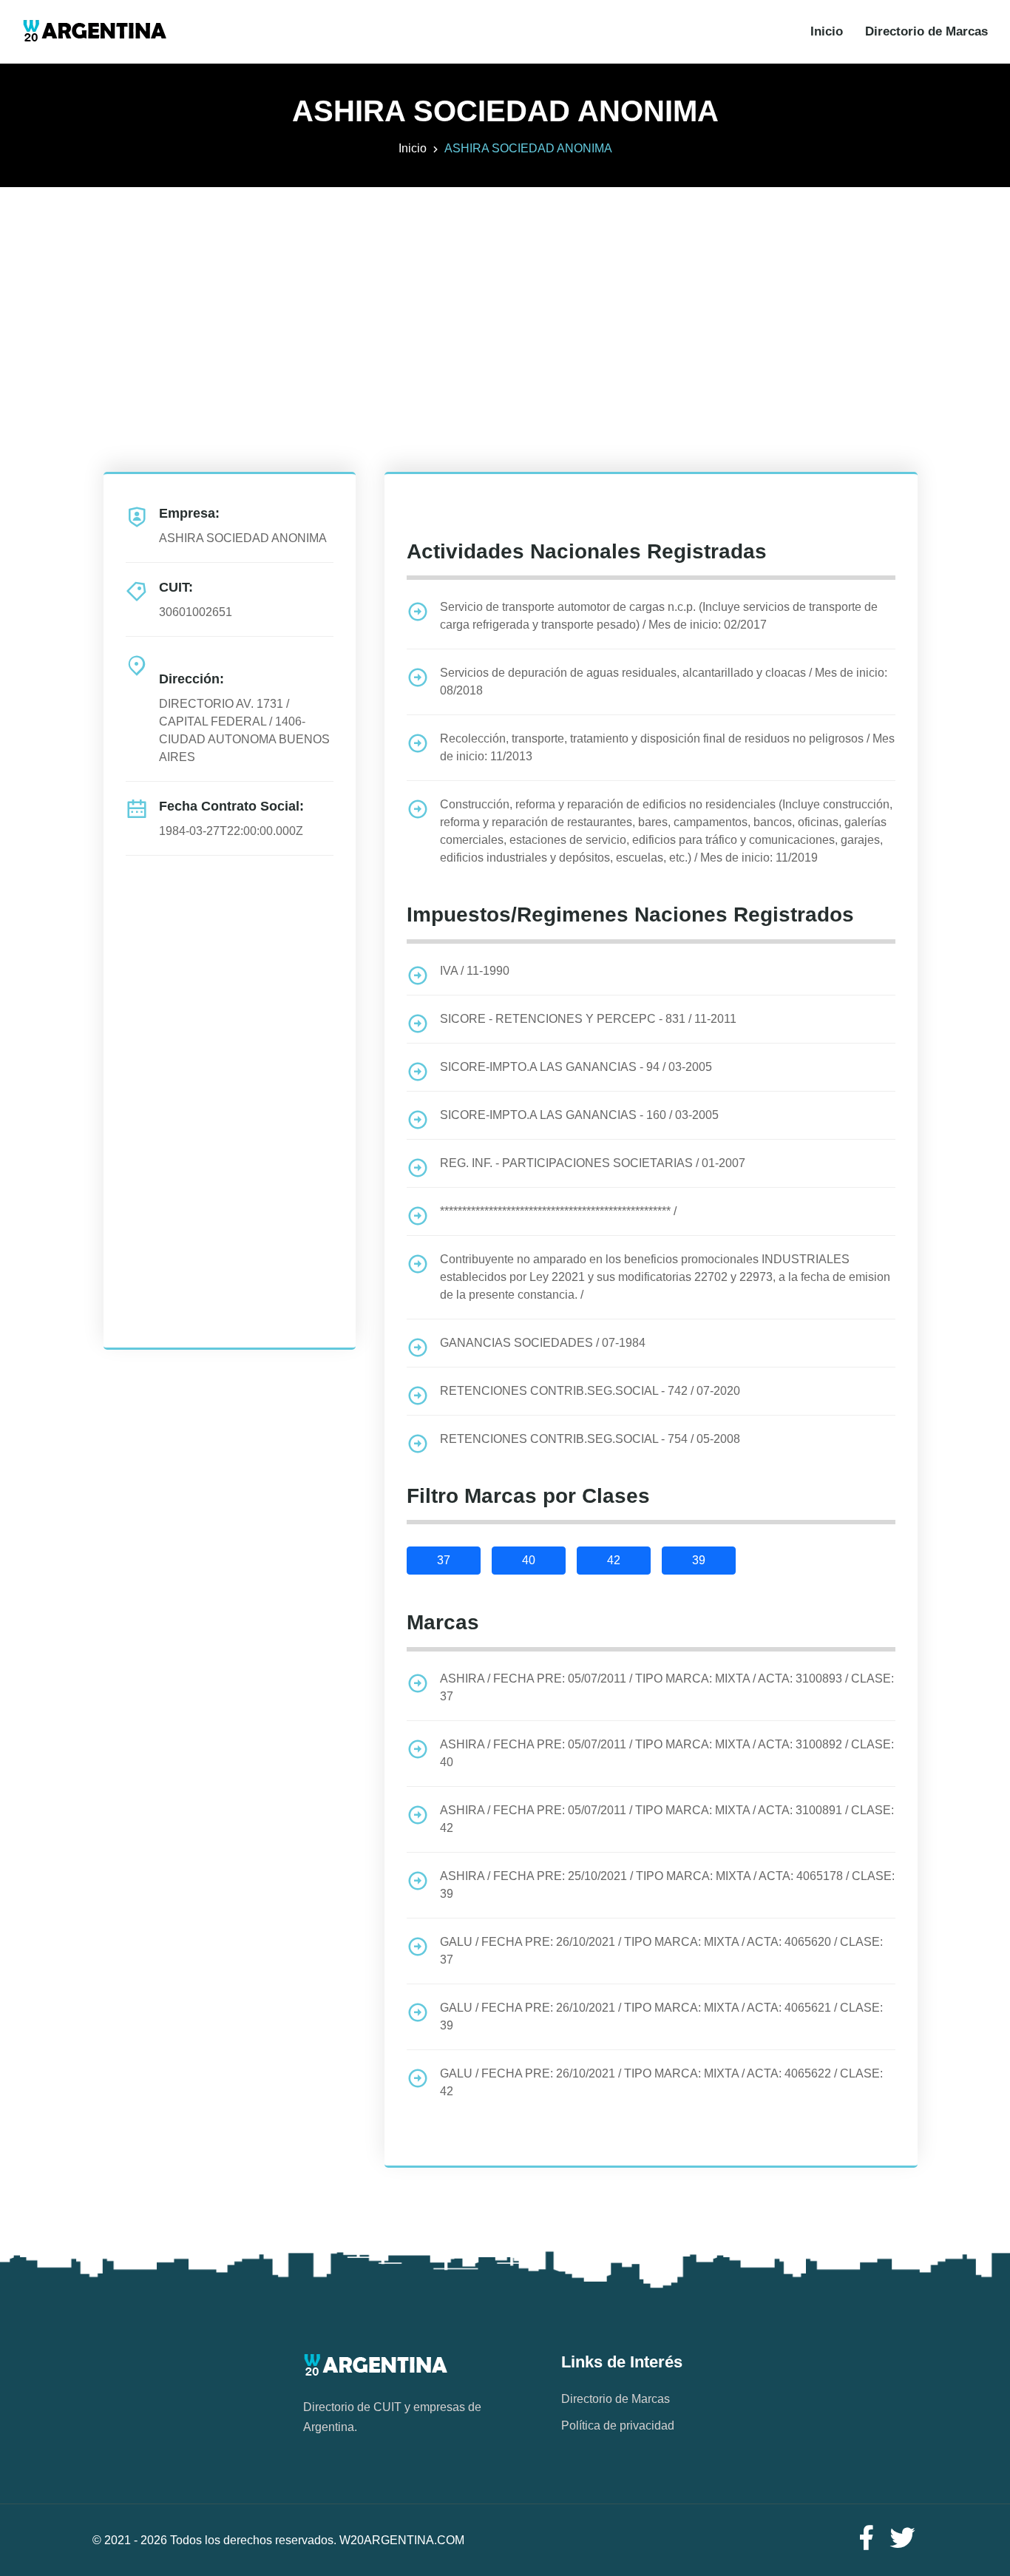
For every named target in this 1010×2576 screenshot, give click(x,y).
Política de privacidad (618, 2425)
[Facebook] (866, 2539)
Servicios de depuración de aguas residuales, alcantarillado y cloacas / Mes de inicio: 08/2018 (664, 682)
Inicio (827, 31)
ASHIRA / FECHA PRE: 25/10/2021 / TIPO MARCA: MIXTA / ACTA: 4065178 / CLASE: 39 (667, 1885)
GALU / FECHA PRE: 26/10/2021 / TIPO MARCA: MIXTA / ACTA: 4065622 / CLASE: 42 (661, 2082)
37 (444, 1560)
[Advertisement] (505, 291)
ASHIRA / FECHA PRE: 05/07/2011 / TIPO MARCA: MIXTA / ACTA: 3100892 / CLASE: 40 (667, 1753)
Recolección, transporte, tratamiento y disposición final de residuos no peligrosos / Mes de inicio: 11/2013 (667, 747)
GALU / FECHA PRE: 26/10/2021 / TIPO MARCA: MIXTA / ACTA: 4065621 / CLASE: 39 (661, 2016)
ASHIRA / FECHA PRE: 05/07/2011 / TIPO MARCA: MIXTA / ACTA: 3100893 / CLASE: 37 (667, 1687)
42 (614, 1560)
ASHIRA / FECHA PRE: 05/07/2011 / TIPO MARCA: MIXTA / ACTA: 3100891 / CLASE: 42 (667, 1819)
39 (699, 1560)
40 (529, 1560)
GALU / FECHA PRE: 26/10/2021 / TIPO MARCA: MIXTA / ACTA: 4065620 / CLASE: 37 (661, 1951)
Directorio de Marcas (926, 31)
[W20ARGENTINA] (94, 32)
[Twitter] (903, 2539)
